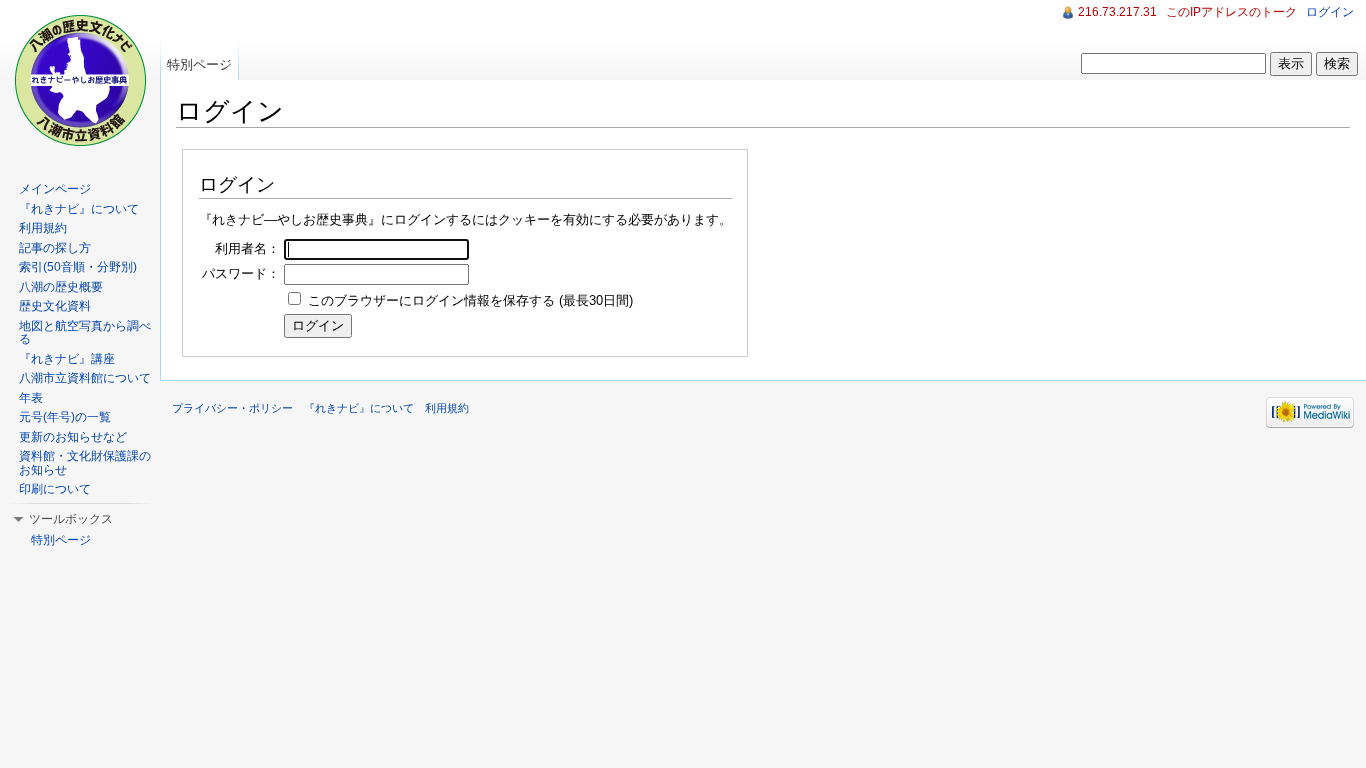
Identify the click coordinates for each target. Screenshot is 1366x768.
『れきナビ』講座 (67, 359)
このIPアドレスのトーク (1231, 12)
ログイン (1330, 12)
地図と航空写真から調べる (85, 333)
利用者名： (247, 248)
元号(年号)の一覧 (65, 417)
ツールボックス (71, 519)
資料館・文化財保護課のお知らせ (85, 463)
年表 (31, 398)
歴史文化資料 (55, 306)
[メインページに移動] (80, 80)
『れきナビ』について (79, 209)
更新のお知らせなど (73, 437)
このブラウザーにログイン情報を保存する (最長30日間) (470, 300)
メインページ (55, 189)
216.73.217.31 (1117, 12)
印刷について (55, 489)
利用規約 (43, 228)
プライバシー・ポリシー (232, 408)
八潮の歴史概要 (61, 287)
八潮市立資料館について (85, 378)
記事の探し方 (55, 248)
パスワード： (241, 273)
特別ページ (199, 64)
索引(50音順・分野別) (78, 267)
